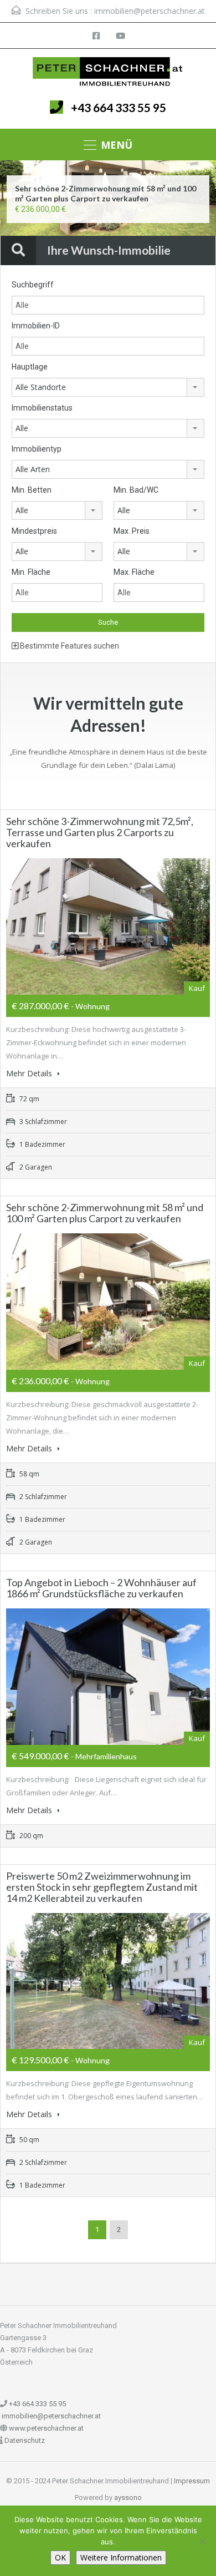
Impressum (192, 2481)
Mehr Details (30, 1073)
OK (60, 2557)
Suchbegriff (33, 285)
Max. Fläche (134, 572)
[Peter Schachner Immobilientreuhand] (108, 72)
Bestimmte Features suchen (69, 646)
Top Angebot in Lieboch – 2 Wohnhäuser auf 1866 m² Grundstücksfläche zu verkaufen (101, 1588)
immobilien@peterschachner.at (150, 11)
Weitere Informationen (121, 2557)
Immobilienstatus (42, 408)
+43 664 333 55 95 (119, 107)
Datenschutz (25, 2440)
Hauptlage (30, 367)
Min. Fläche (31, 572)
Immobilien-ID (36, 326)
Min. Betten (32, 490)
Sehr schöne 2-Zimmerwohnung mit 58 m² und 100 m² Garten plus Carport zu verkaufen (106, 193)
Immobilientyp (37, 449)
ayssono (128, 2497)
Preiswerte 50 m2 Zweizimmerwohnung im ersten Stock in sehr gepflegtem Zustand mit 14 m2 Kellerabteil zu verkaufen (102, 1887)
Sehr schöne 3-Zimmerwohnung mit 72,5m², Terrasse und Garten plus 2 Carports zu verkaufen (100, 832)
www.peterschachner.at (46, 2428)
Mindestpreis (34, 531)
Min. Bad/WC (136, 490)
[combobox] (108, 387)
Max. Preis (132, 531)
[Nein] (202, 2541)
